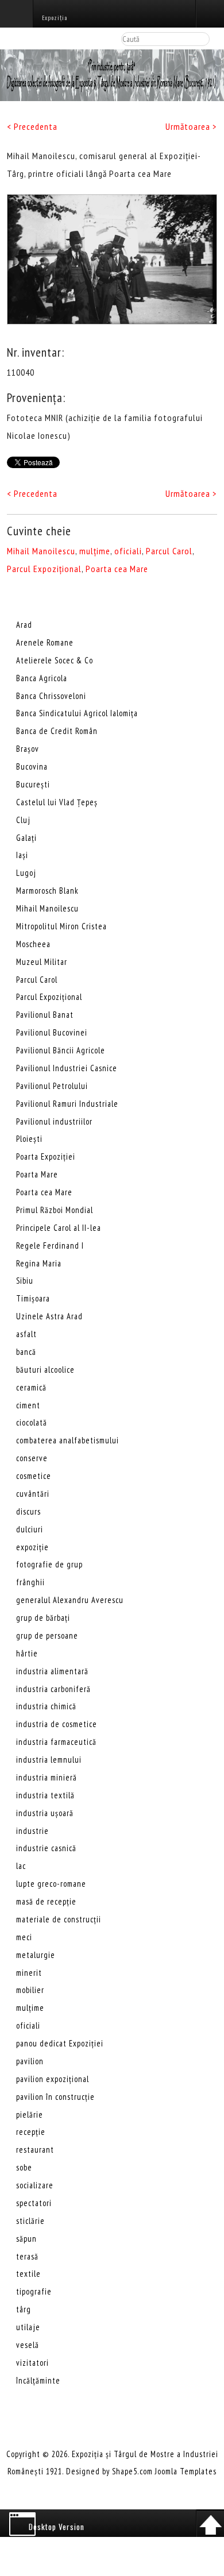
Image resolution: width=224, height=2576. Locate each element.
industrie (32, 1831)
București (33, 784)
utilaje (28, 2327)
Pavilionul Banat (45, 1015)
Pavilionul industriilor (54, 1121)
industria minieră (47, 1777)
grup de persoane (47, 1635)
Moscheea (33, 944)
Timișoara (33, 1298)
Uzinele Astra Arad (49, 1316)
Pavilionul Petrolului (52, 1086)
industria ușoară (45, 1813)
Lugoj (26, 873)
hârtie (27, 1653)
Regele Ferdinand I (50, 1245)
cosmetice (34, 1476)
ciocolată (32, 1422)
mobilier (30, 1990)
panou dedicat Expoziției (60, 2043)
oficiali (128, 551)
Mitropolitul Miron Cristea (61, 926)
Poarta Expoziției (46, 1156)
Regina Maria (39, 1263)
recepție (31, 2132)
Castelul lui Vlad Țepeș (57, 802)
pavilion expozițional (53, 2079)
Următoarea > (191, 126)
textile (28, 2274)
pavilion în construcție (55, 2097)
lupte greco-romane (51, 1884)
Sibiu (25, 1281)
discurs (28, 1511)
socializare (35, 2185)
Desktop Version (57, 2527)
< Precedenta (32, 126)
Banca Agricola (42, 678)
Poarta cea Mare (117, 569)
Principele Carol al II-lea (59, 1228)
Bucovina (32, 766)
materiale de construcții (59, 1919)
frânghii (30, 1582)
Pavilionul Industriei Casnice (67, 1068)
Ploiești (29, 1139)
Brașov (28, 749)
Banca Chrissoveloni (51, 696)
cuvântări (33, 1494)
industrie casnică (46, 1848)
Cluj (23, 820)
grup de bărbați (43, 1618)
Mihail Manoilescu (41, 551)
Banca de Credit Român (57, 731)
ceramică (31, 1387)
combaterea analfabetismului (67, 1440)
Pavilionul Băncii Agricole (61, 1050)
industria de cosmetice (57, 1724)
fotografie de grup (49, 1564)
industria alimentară (52, 1671)
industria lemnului (49, 1760)
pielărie (30, 2115)
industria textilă (45, 1795)
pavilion (30, 2061)
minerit (29, 1973)
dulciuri (30, 1529)
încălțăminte (38, 2380)
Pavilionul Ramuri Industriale (67, 1104)
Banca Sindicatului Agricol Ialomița (77, 713)
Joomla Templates (186, 2471)
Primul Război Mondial (55, 1210)
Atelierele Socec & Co (55, 660)
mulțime (95, 551)
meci (24, 1937)
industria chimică (46, 1706)
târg (24, 2309)
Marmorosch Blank (47, 891)
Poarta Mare (37, 1174)
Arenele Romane (45, 642)
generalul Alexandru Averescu (70, 1600)
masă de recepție (46, 1901)
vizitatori (32, 2363)
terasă (27, 2256)
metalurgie (36, 1955)
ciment (28, 1405)
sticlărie (30, 2221)
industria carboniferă (53, 1689)
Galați (26, 838)
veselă (28, 2345)
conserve (32, 1458)
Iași (22, 855)
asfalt (26, 1334)
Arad (24, 625)
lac (21, 1866)
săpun (26, 2239)
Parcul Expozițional (44, 569)
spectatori (34, 2203)
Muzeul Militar (42, 962)
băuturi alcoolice (45, 1370)
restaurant (35, 2150)
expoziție (32, 1547)
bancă (26, 1352)
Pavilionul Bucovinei (52, 1032)
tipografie (34, 2291)
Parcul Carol (169, 551)
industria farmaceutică (56, 1742)
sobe (24, 2167)
